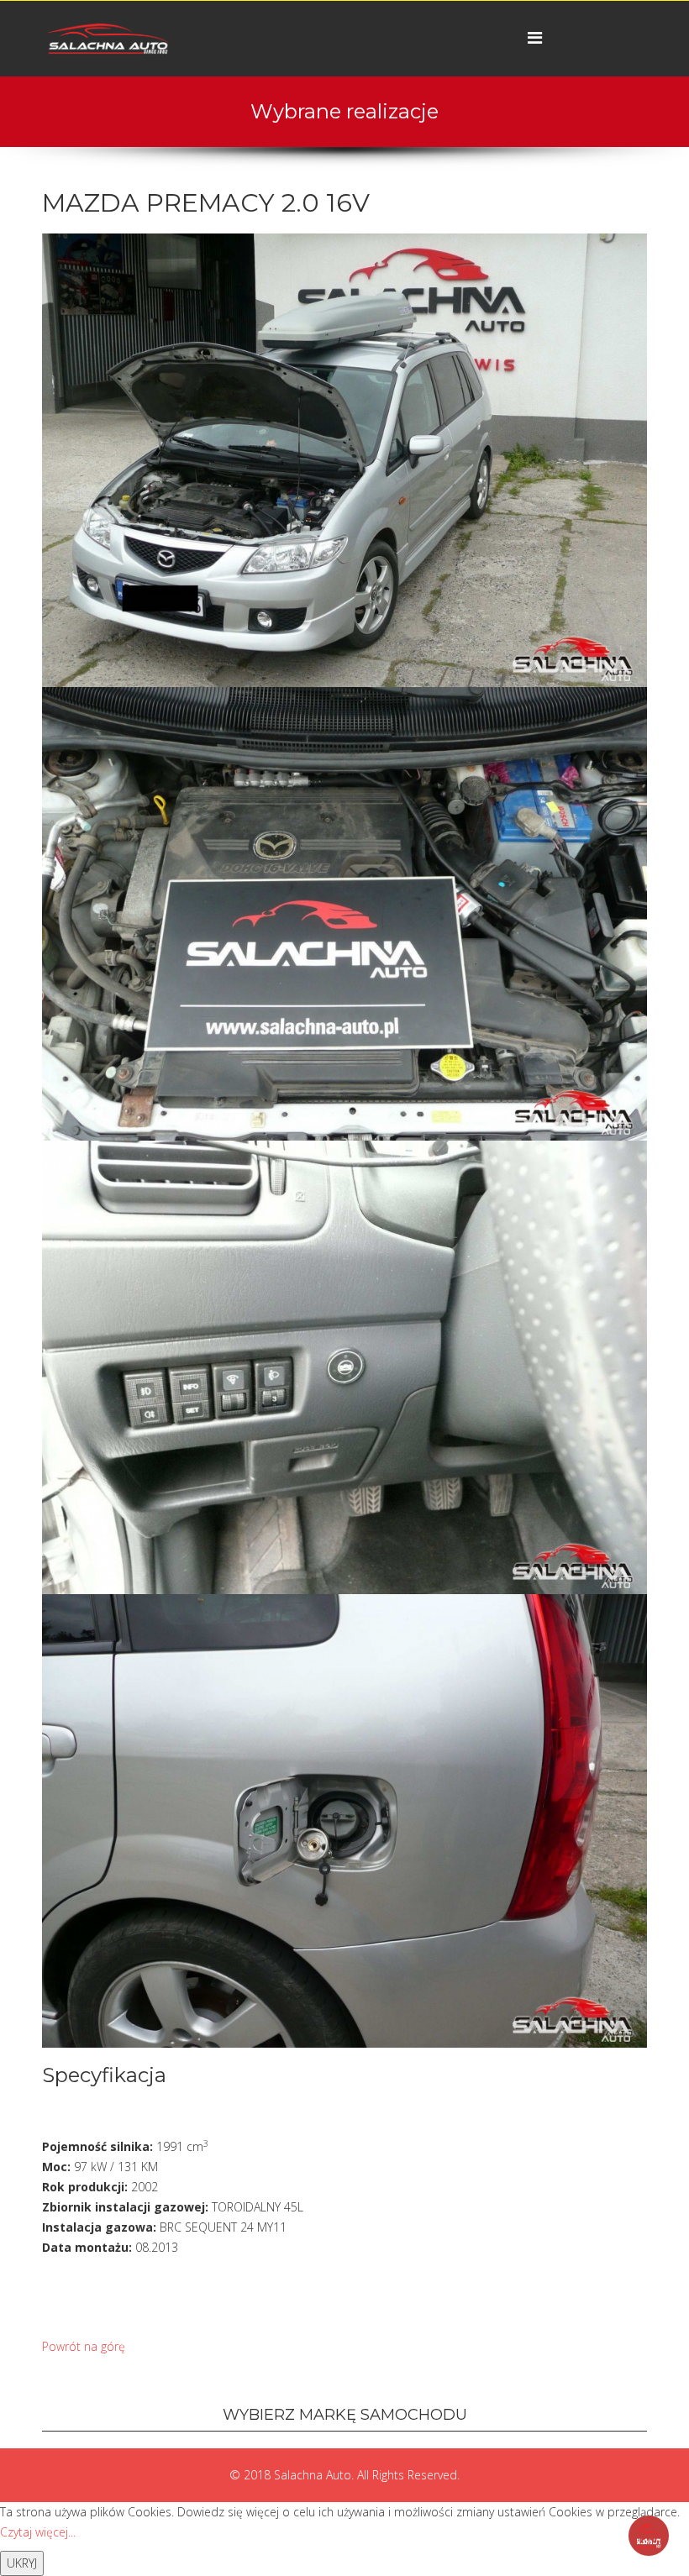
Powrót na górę (84, 2346)
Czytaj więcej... (38, 2532)
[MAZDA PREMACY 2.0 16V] (344, 459)
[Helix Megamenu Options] (535, 37)
